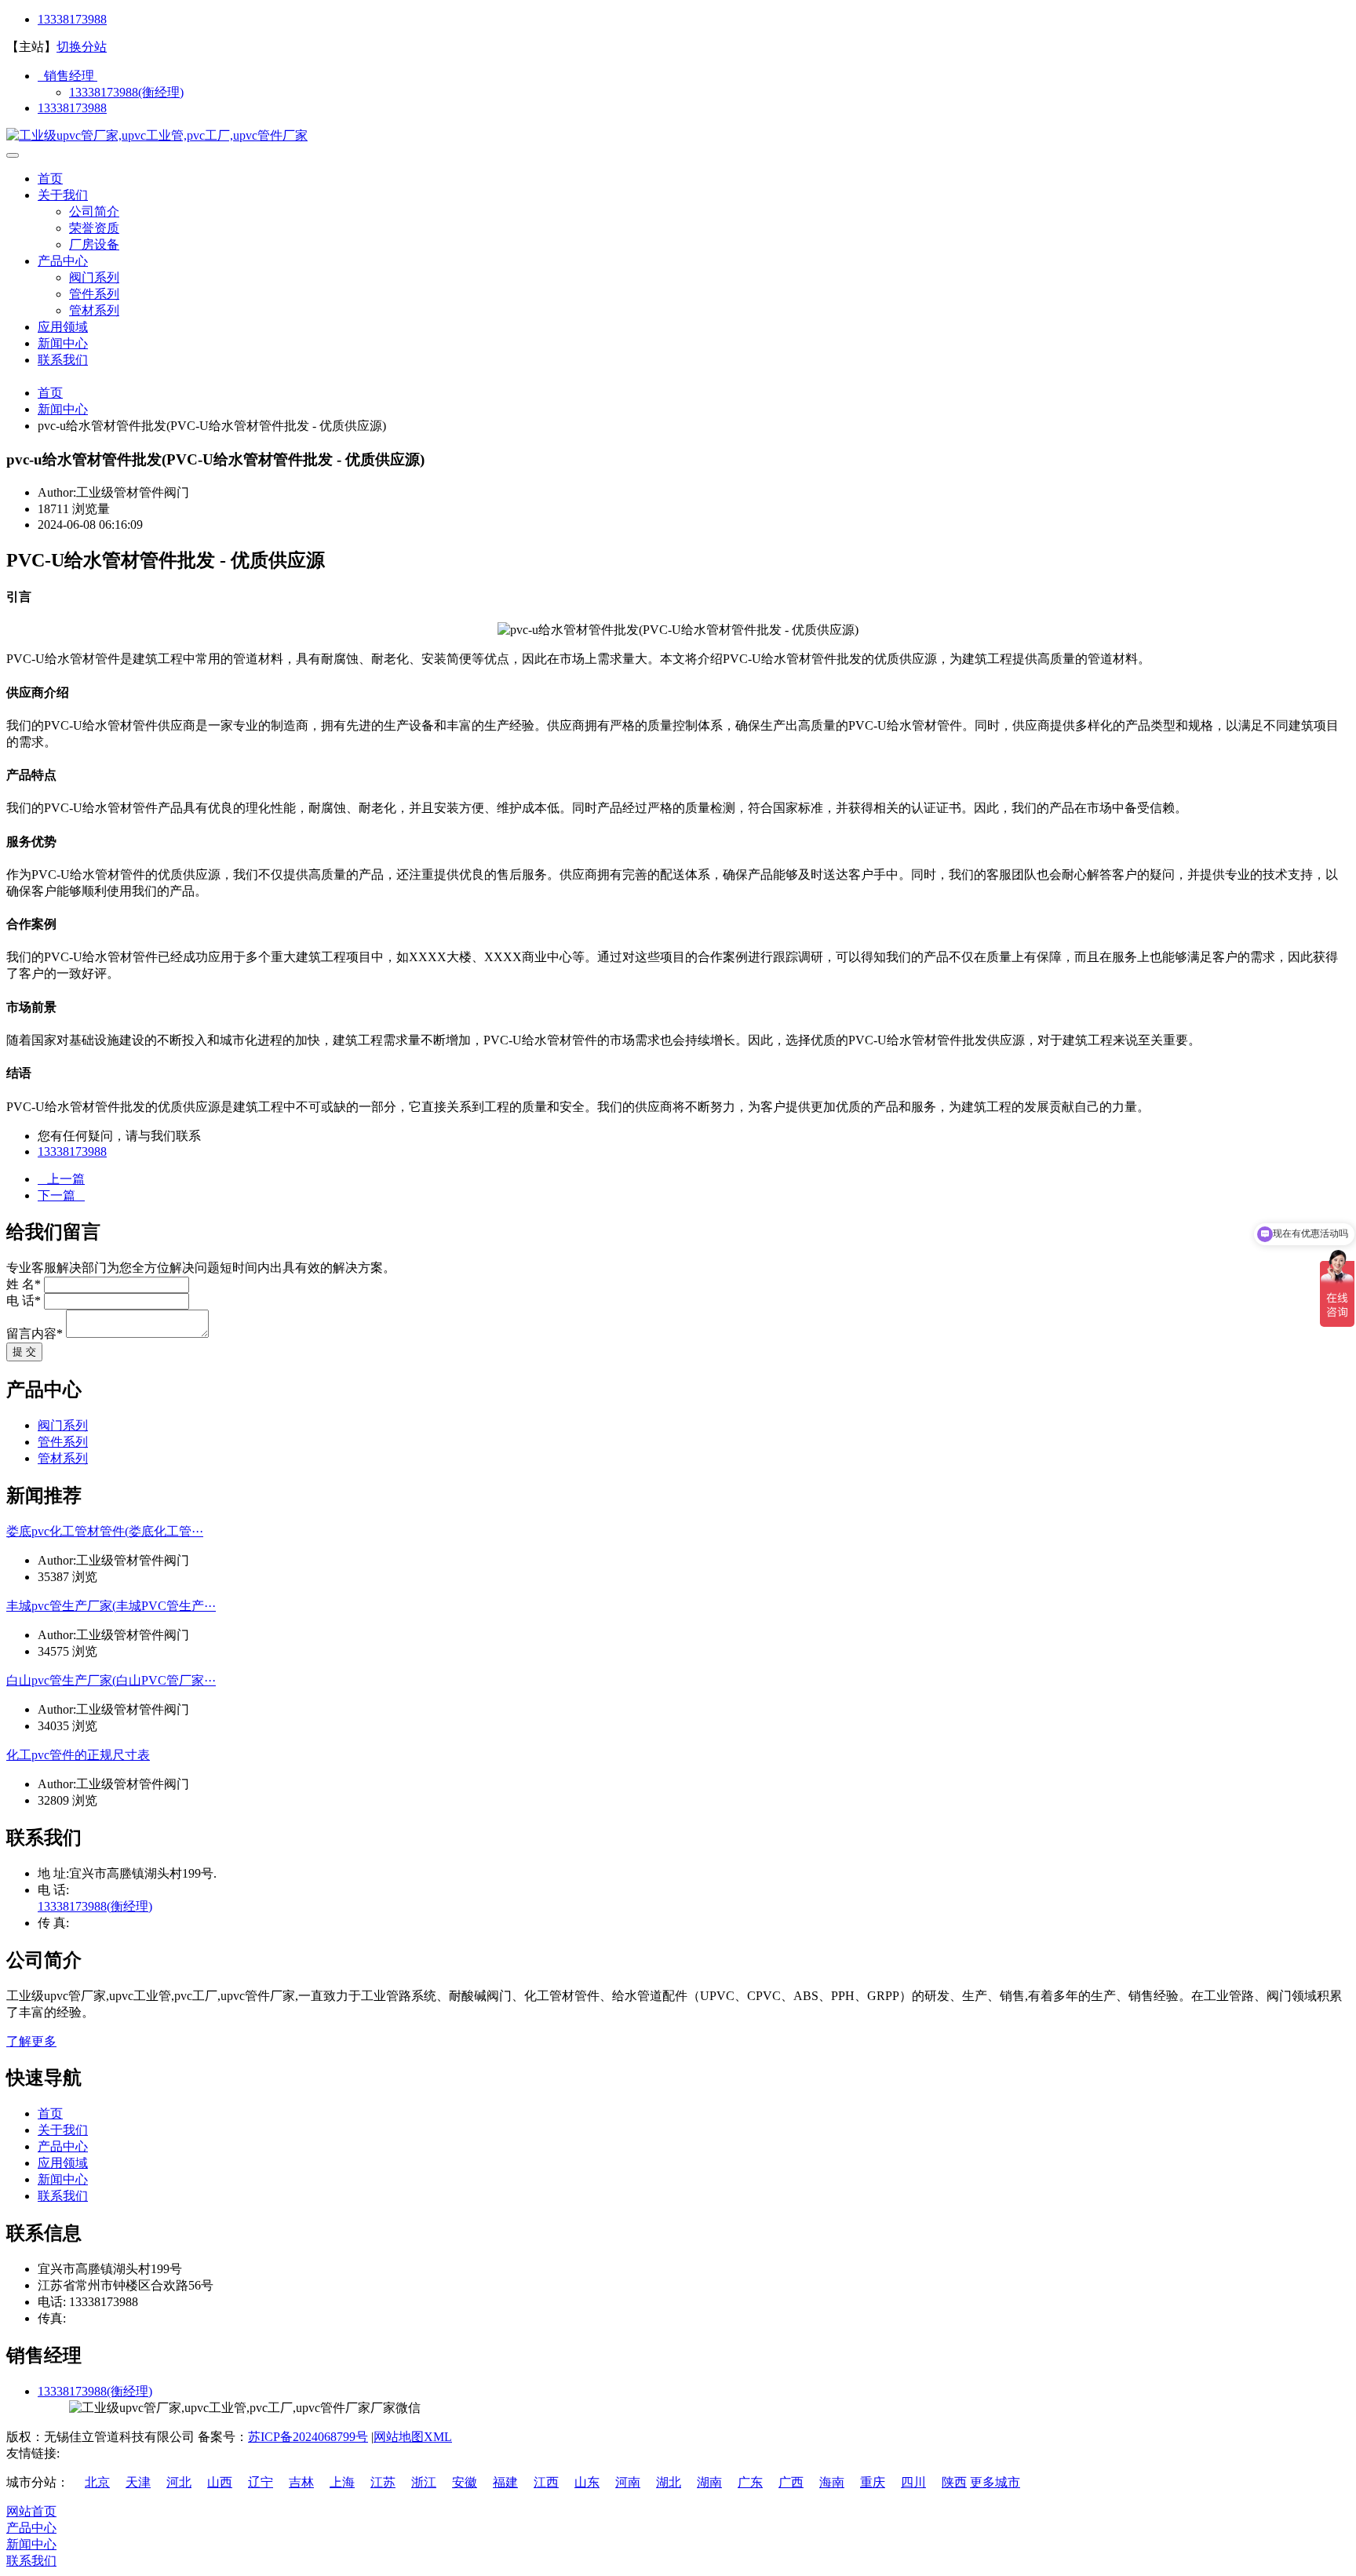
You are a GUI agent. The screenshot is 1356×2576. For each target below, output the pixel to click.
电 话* (24, 1301)
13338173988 (72, 19)
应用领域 (63, 327)
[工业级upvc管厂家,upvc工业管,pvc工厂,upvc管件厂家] (157, 135)
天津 (138, 2482)
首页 (50, 179)
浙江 (424, 2482)
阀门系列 (94, 277)
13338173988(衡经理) (126, 92)
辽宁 (261, 2482)
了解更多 (31, 2041)
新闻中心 (63, 343)
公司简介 (94, 211)
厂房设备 (94, 244)
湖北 (669, 2482)
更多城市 (995, 2482)
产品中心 (63, 261)
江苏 (383, 2482)
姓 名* (24, 1284)
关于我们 (63, 195)
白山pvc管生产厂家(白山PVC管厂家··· (111, 1680)
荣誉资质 (94, 228)
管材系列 (94, 310)
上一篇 (61, 1179)
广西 (791, 2482)
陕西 (954, 2482)
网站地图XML (413, 2437)
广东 (750, 2482)
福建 (505, 2482)
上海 (342, 2482)
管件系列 (94, 294)
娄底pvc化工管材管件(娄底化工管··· (105, 1531)
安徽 (465, 2482)
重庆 (873, 2482)
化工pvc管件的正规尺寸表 (78, 1755)
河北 (179, 2482)
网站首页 (31, 2511)
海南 (832, 2482)
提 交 (24, 1352)
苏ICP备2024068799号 (308, 2437)
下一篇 (61, 1195)
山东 (587, 2482)
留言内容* (35, 1334)
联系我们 (63, 360)
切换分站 (82, 47)
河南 (628, 2482)
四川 (913, 2482)
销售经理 (67, 76)
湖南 (709, 2482)
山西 (220, 2482)
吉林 (301, 2482)
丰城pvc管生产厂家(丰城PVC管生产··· (111, 1606)
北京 (97, 2482)
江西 (546, 2482)
